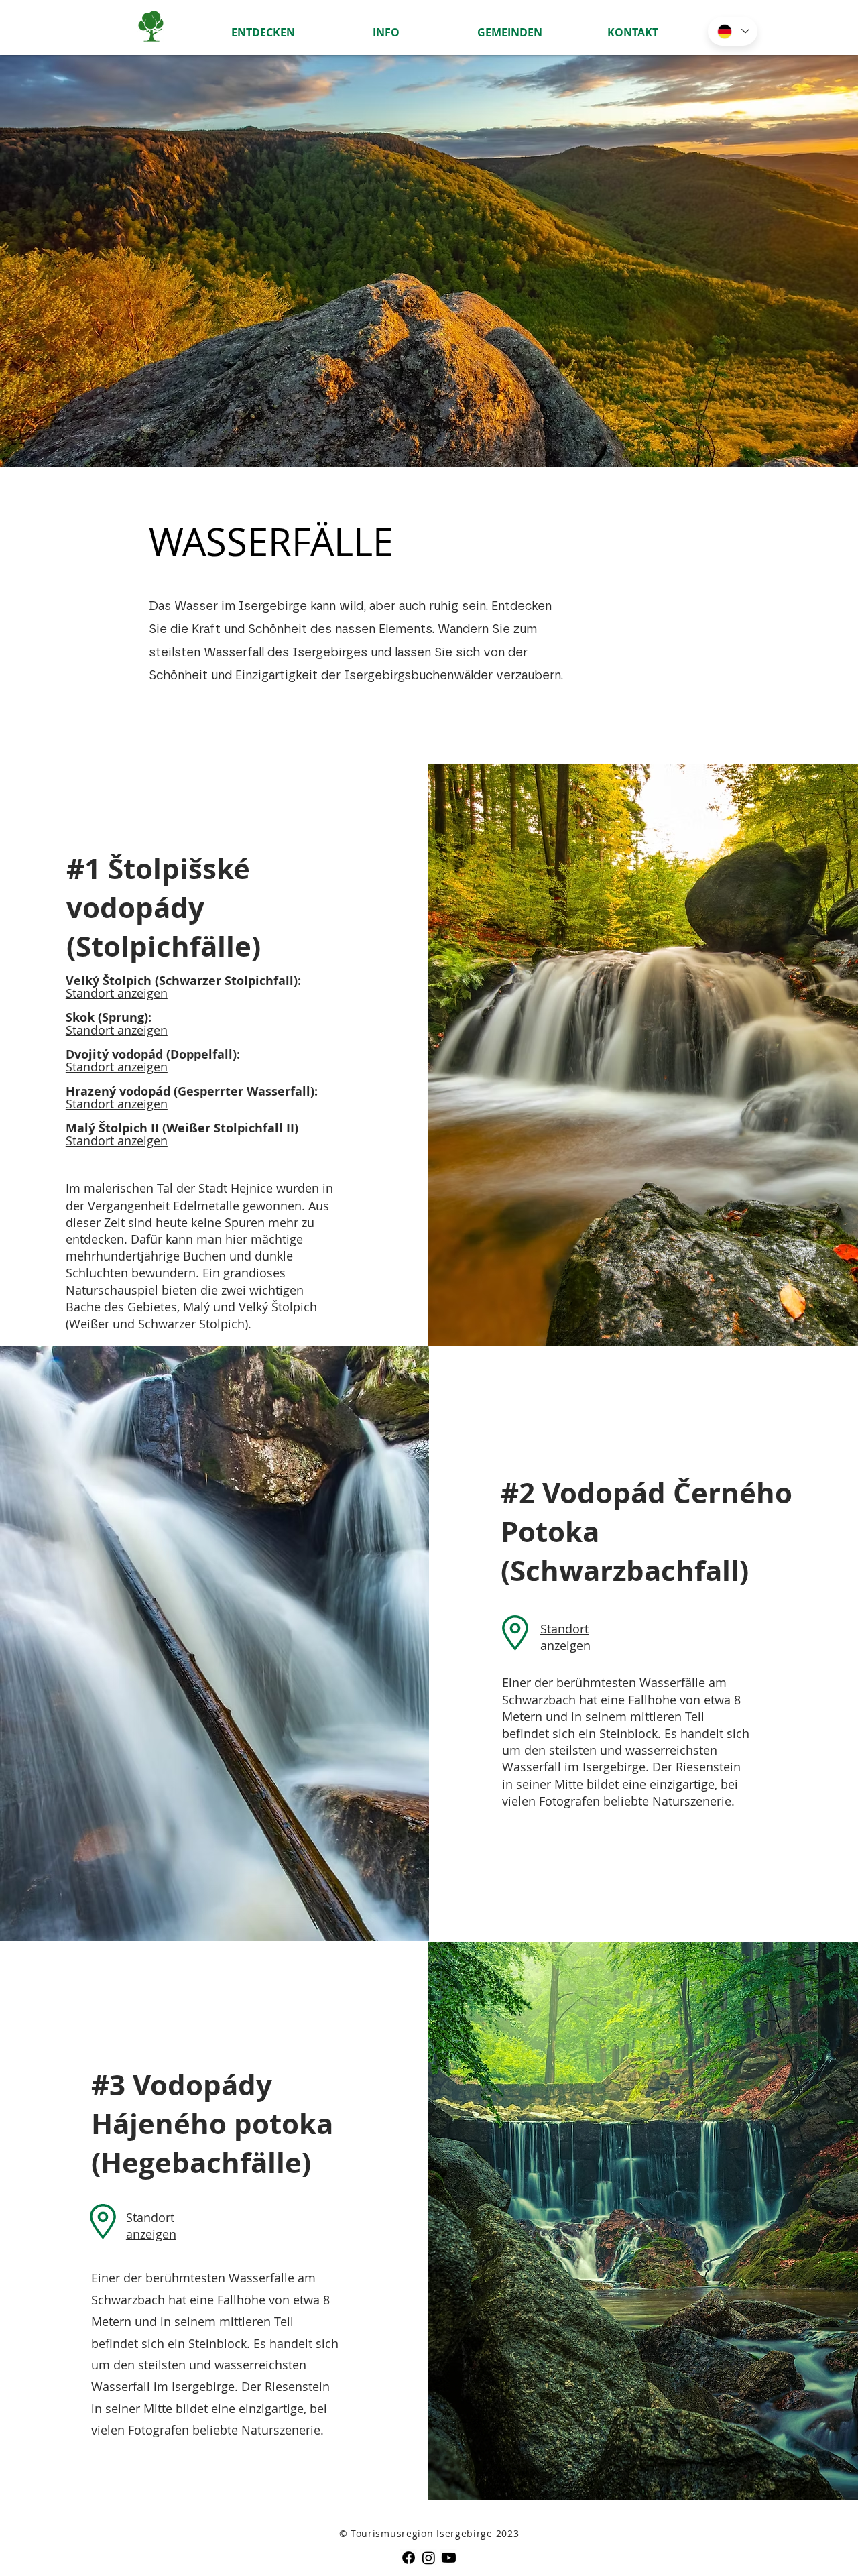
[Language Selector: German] (733, 31)
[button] (263, 26)
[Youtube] (449, 2558)
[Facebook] (409, 2558)
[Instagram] (429, 2558)
